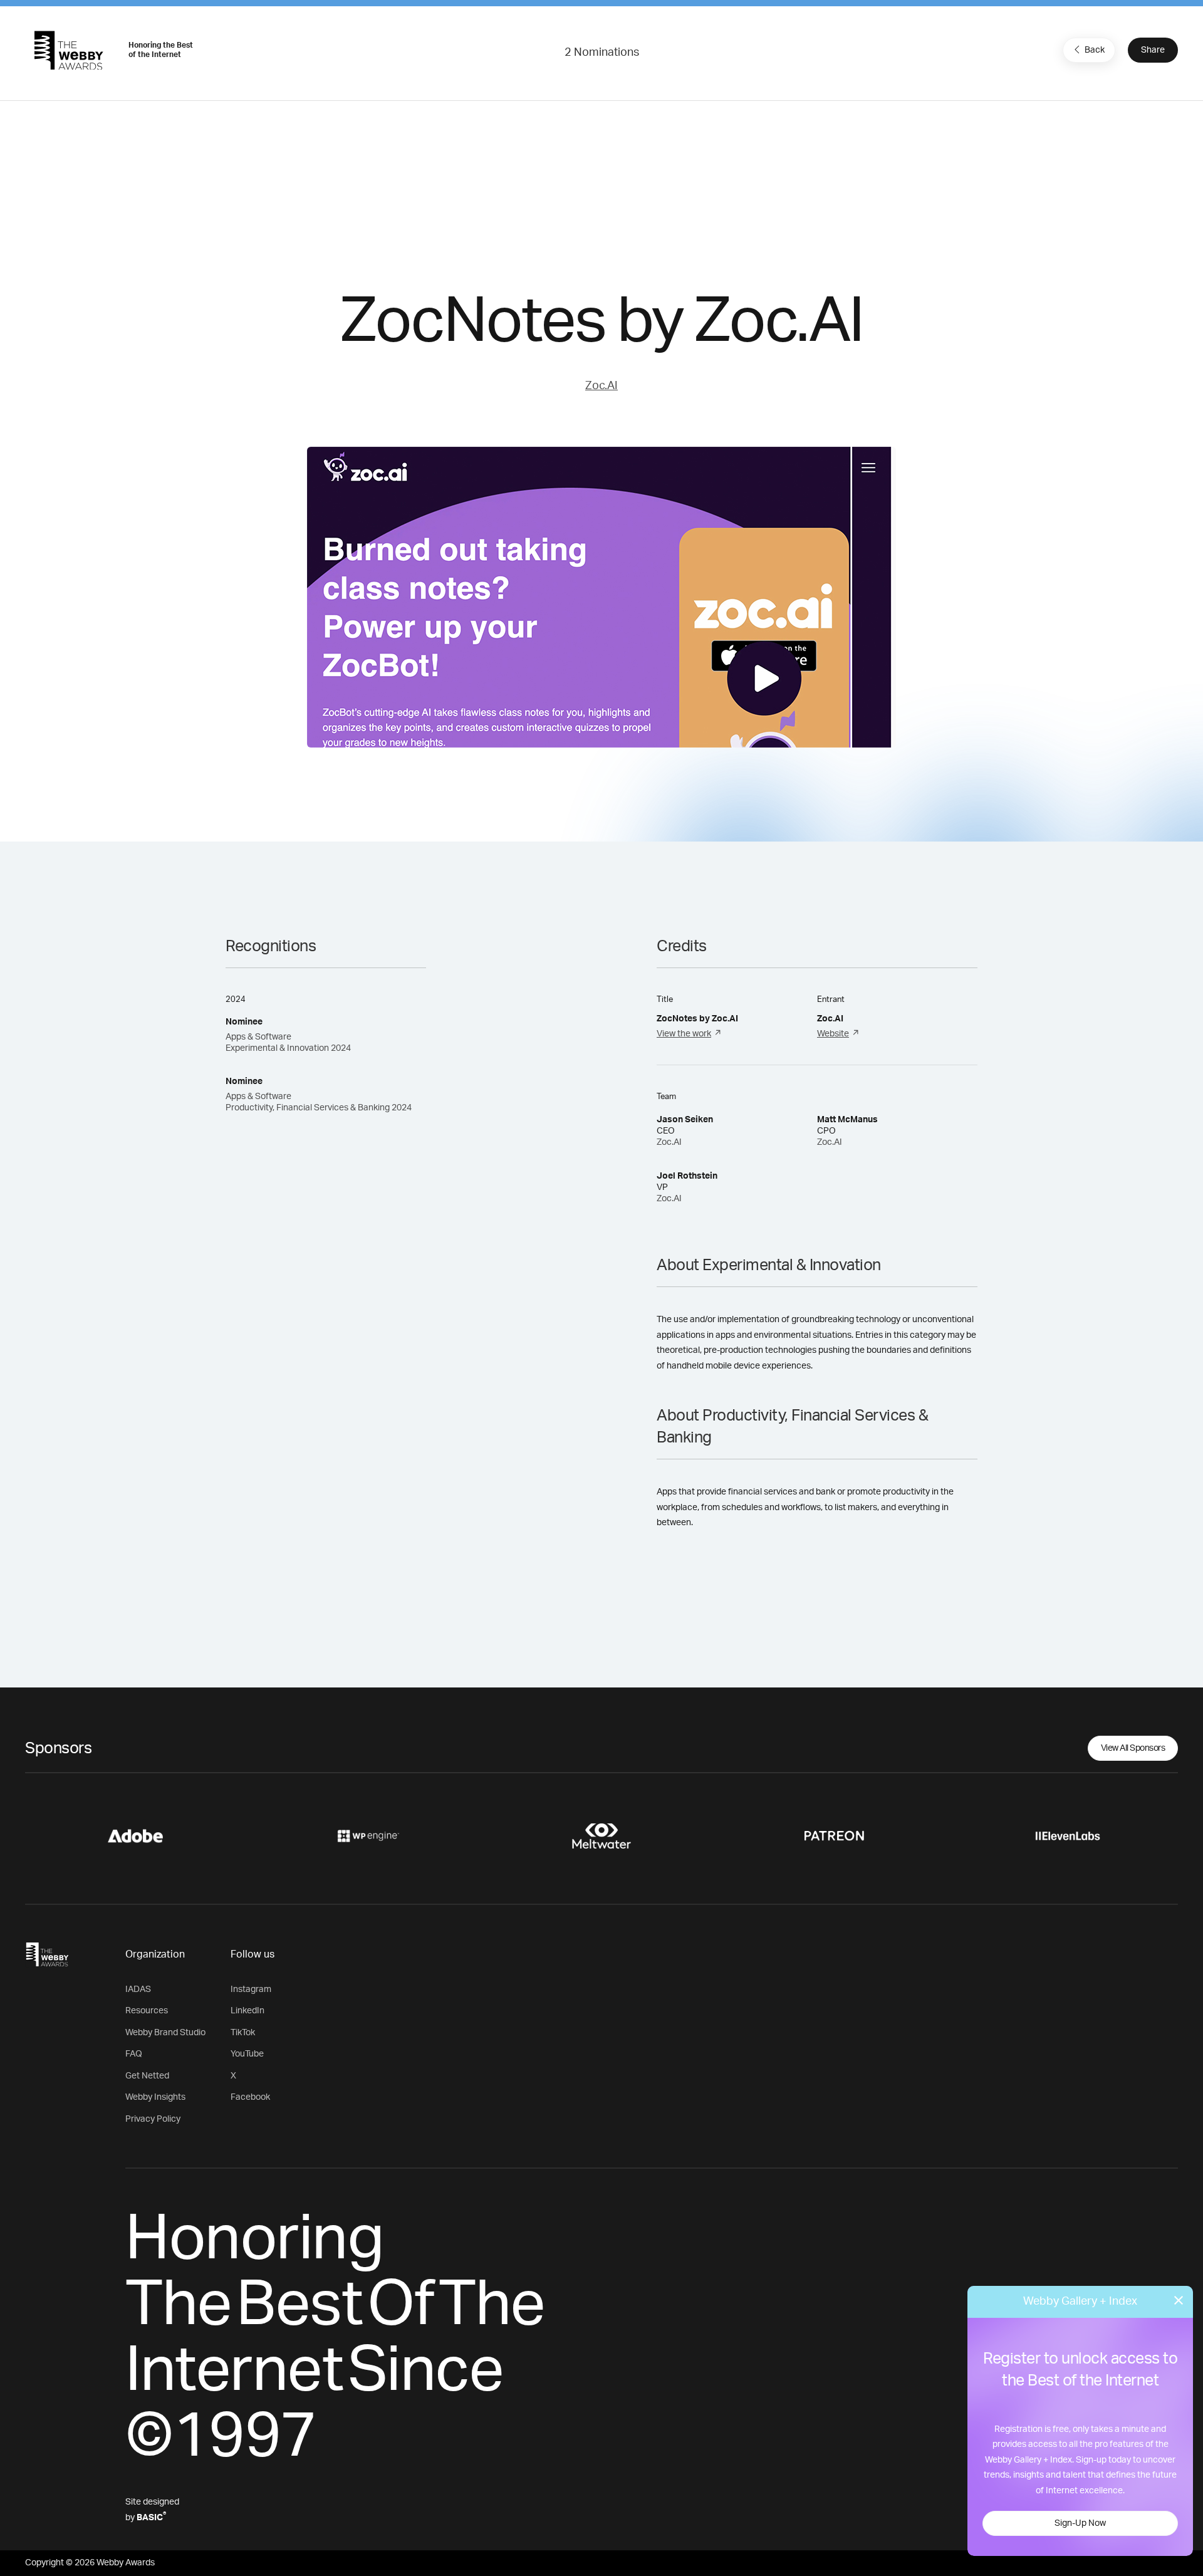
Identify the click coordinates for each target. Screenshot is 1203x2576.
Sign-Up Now (1080, 2523)
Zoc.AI (601, 386)
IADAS (138, 1989)
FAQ (134, 2054)
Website (833, 1034)
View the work (684, 1034)
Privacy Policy (153, 2119)
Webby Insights (155, 2097)
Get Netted (147, 2076)
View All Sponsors (1133, 1748)
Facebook (250, 2097)
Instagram (251, 1989)
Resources (147, 2011)
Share (1153, 50)
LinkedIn (247, 2011)
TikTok (243, 2033)
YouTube (247, 2054)
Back (1095, 50)
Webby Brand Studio (165, 2033)
